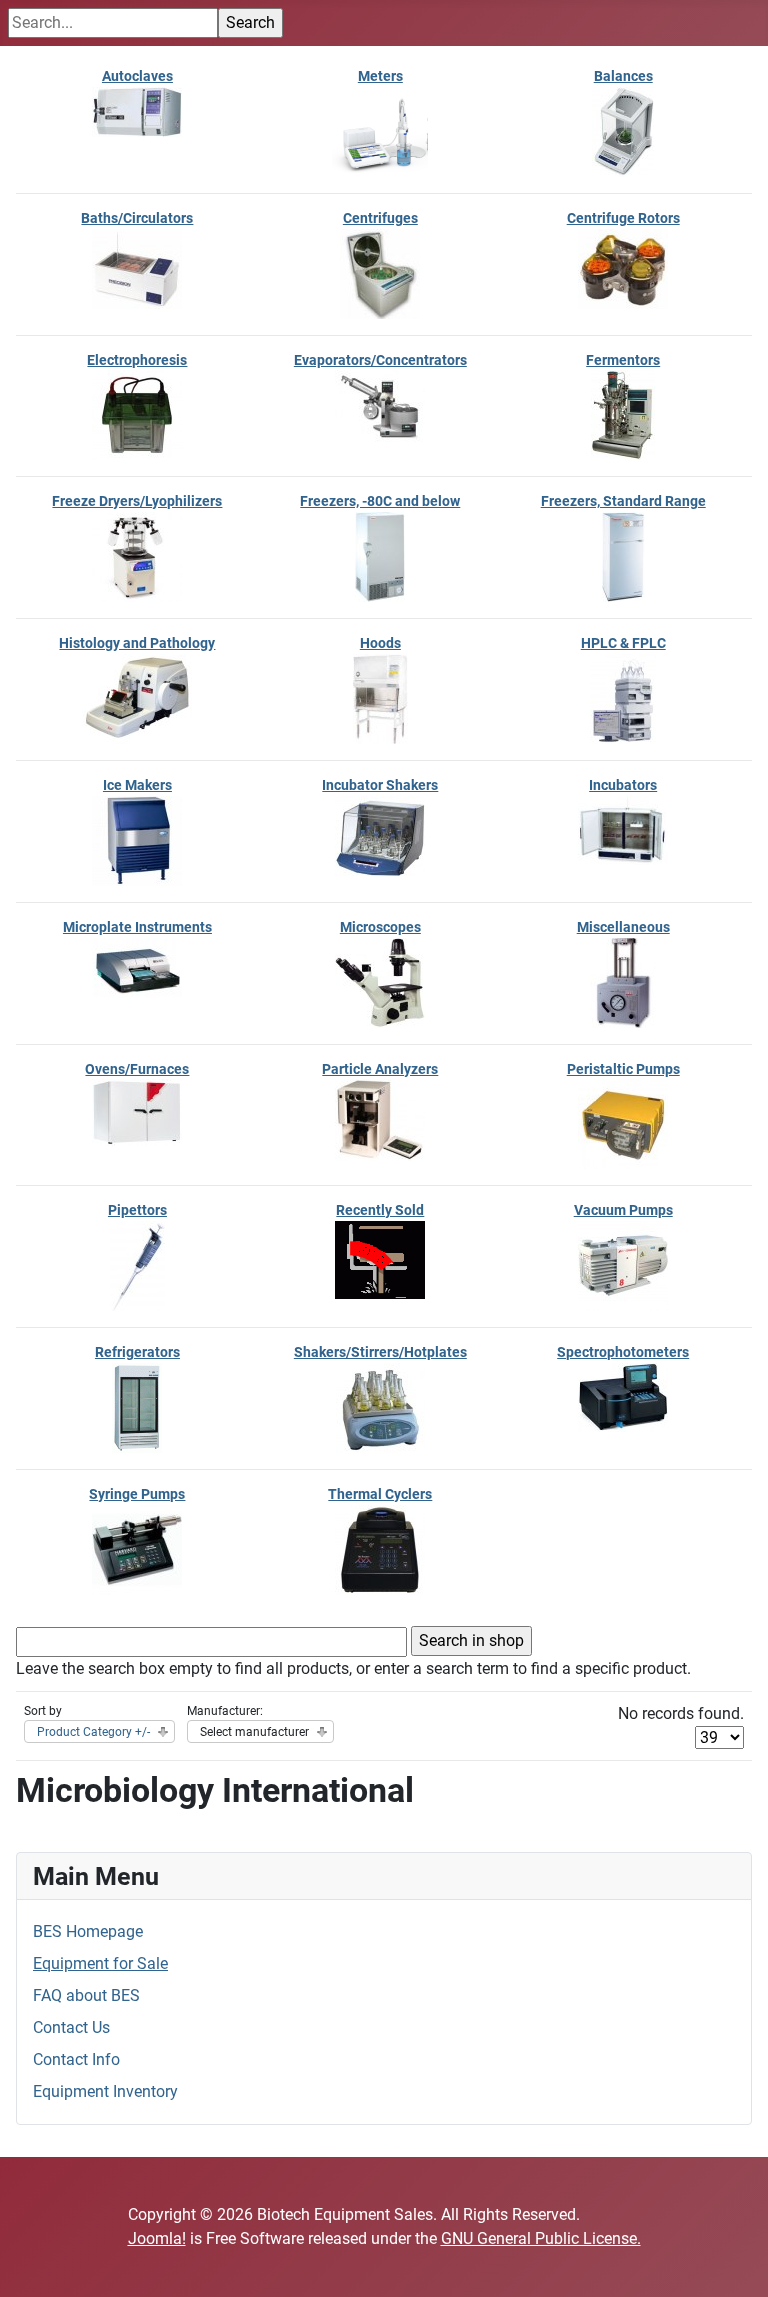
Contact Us (71, 2027)
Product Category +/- (93, 1732)
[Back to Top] (733, 2260)
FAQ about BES (86, 1995)
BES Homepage (88, 1931)
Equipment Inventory (105, 2091)
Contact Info (76, 2059)
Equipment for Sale (100, 1963)
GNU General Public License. (541, 2238)
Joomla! (157, 2238)
